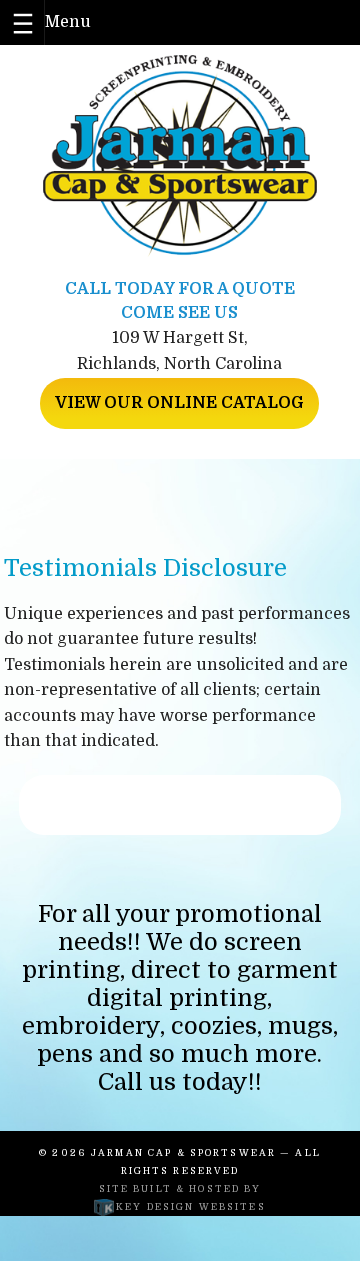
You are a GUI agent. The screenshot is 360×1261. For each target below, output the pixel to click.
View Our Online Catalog (179, 403)
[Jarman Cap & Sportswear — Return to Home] (180, 156)
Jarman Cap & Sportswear (183, 1153)
